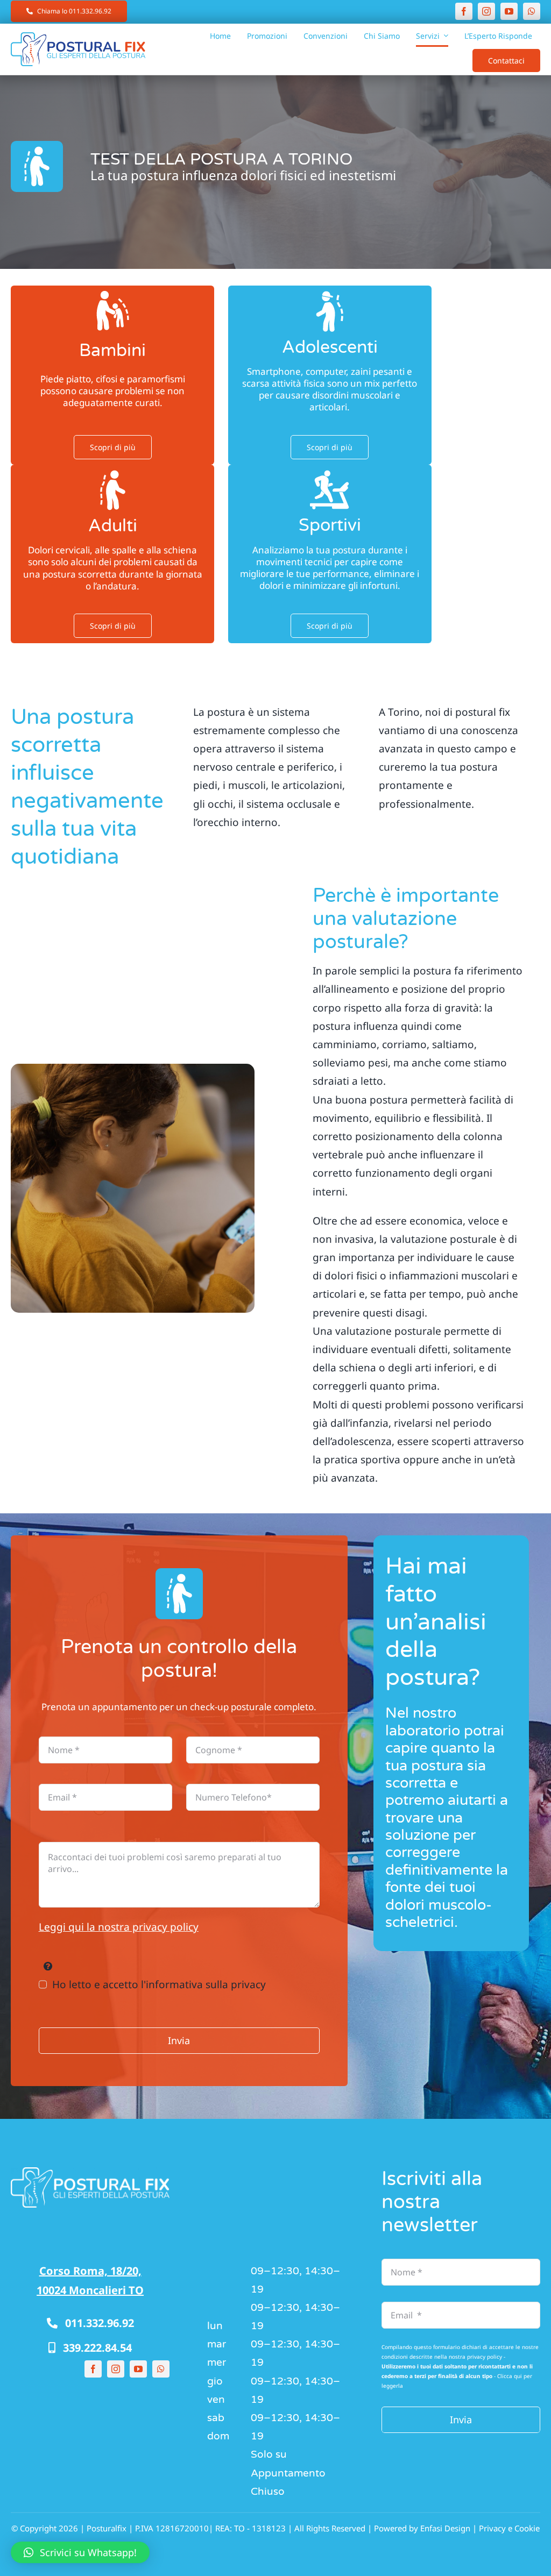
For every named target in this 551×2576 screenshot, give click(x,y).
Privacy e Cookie (509, 2528)
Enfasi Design (445, 2528)
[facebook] (464, 11)
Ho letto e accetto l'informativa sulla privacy (159, 1984)
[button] (80, 2552)
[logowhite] (90, 2172)
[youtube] (509, 11)
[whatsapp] (532, 11)
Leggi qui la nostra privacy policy (119, 1927)
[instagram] (486, 11)
